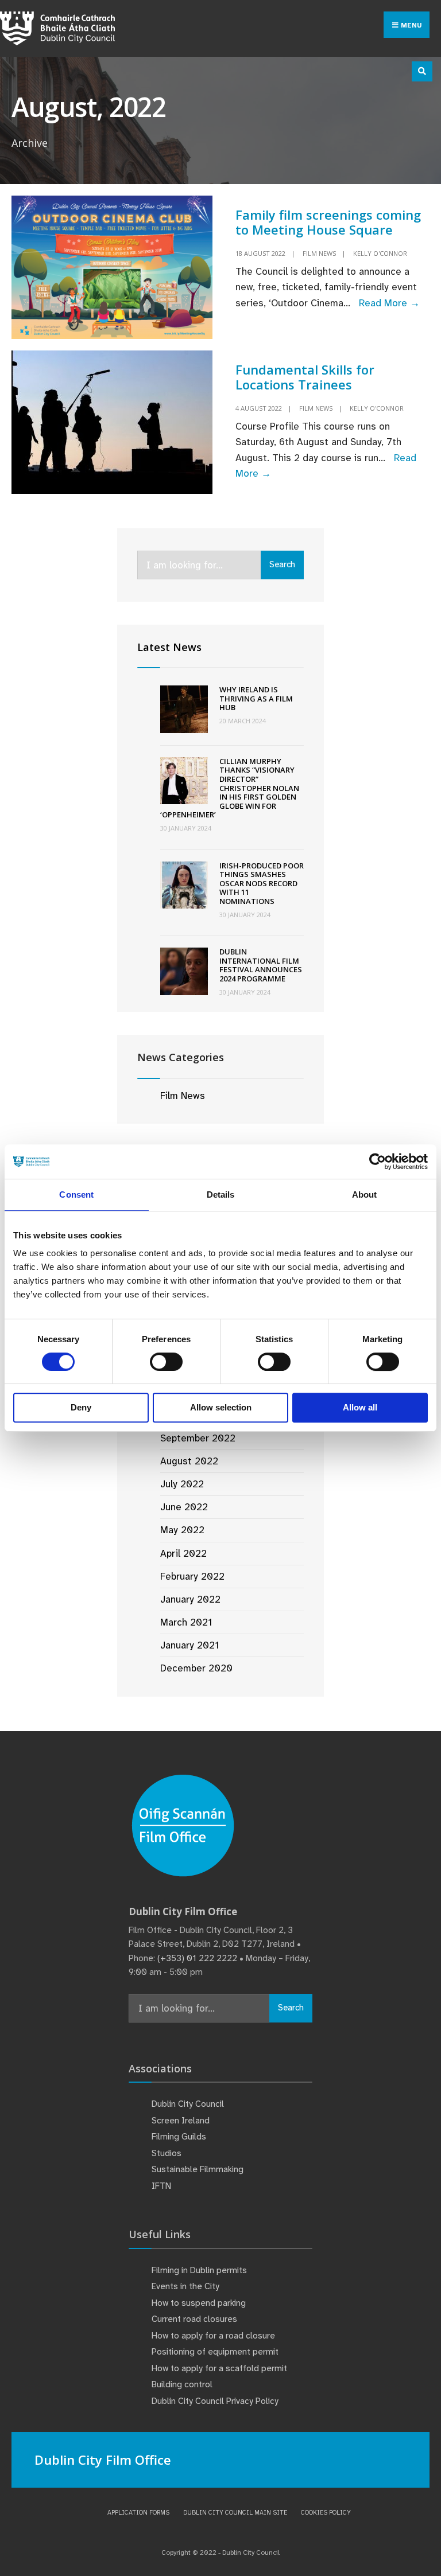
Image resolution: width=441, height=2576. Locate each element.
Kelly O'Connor (380, 253)
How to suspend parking (199, 2303)
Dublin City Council (188, 2104)
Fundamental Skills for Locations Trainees (305, 377)
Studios (167, 2153)
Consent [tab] (76, 1195)
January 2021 (189, 1645)
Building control (182, 2384)
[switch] (166, 1362)
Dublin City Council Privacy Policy (215, 2401)
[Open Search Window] (422, 71)
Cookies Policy (326, 2512)
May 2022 (182, 1530)
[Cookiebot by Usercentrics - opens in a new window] (378, 1162)
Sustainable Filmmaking (198, 2169)
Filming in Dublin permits (200, 2270)
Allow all (360, 1407)
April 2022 (183, 1553)
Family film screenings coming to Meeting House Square (328, 222)
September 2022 (198, 1438)
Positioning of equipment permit (215, 2352)
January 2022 (190, 1599)
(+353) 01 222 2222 (197, 1958)
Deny (81, 1407)
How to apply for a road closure (213, 2336)
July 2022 (182, 1484)
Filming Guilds (179, 2137)
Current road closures (194, 2319)
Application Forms (138, 2512)
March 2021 (186, 1622)
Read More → (389, 303)
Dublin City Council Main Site (235, 2512)
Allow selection (221, 1407)
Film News (319, 253)
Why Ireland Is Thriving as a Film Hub (256, 698)
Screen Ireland (181, 2121)
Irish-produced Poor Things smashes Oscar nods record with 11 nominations (262, 883)
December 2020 (196, 1668)
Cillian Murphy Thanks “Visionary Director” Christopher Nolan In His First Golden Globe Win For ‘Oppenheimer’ (230, 788)
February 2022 (192, 1576)
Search (282, 564)
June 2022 (184, 1507)
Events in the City (185, 2286)
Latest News (169, 647)
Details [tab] (221, 1195)
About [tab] (365, 1195)
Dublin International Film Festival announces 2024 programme (261, 965)
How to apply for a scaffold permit (219, 2368)
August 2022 (189, 1461)
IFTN (161, 2186)
